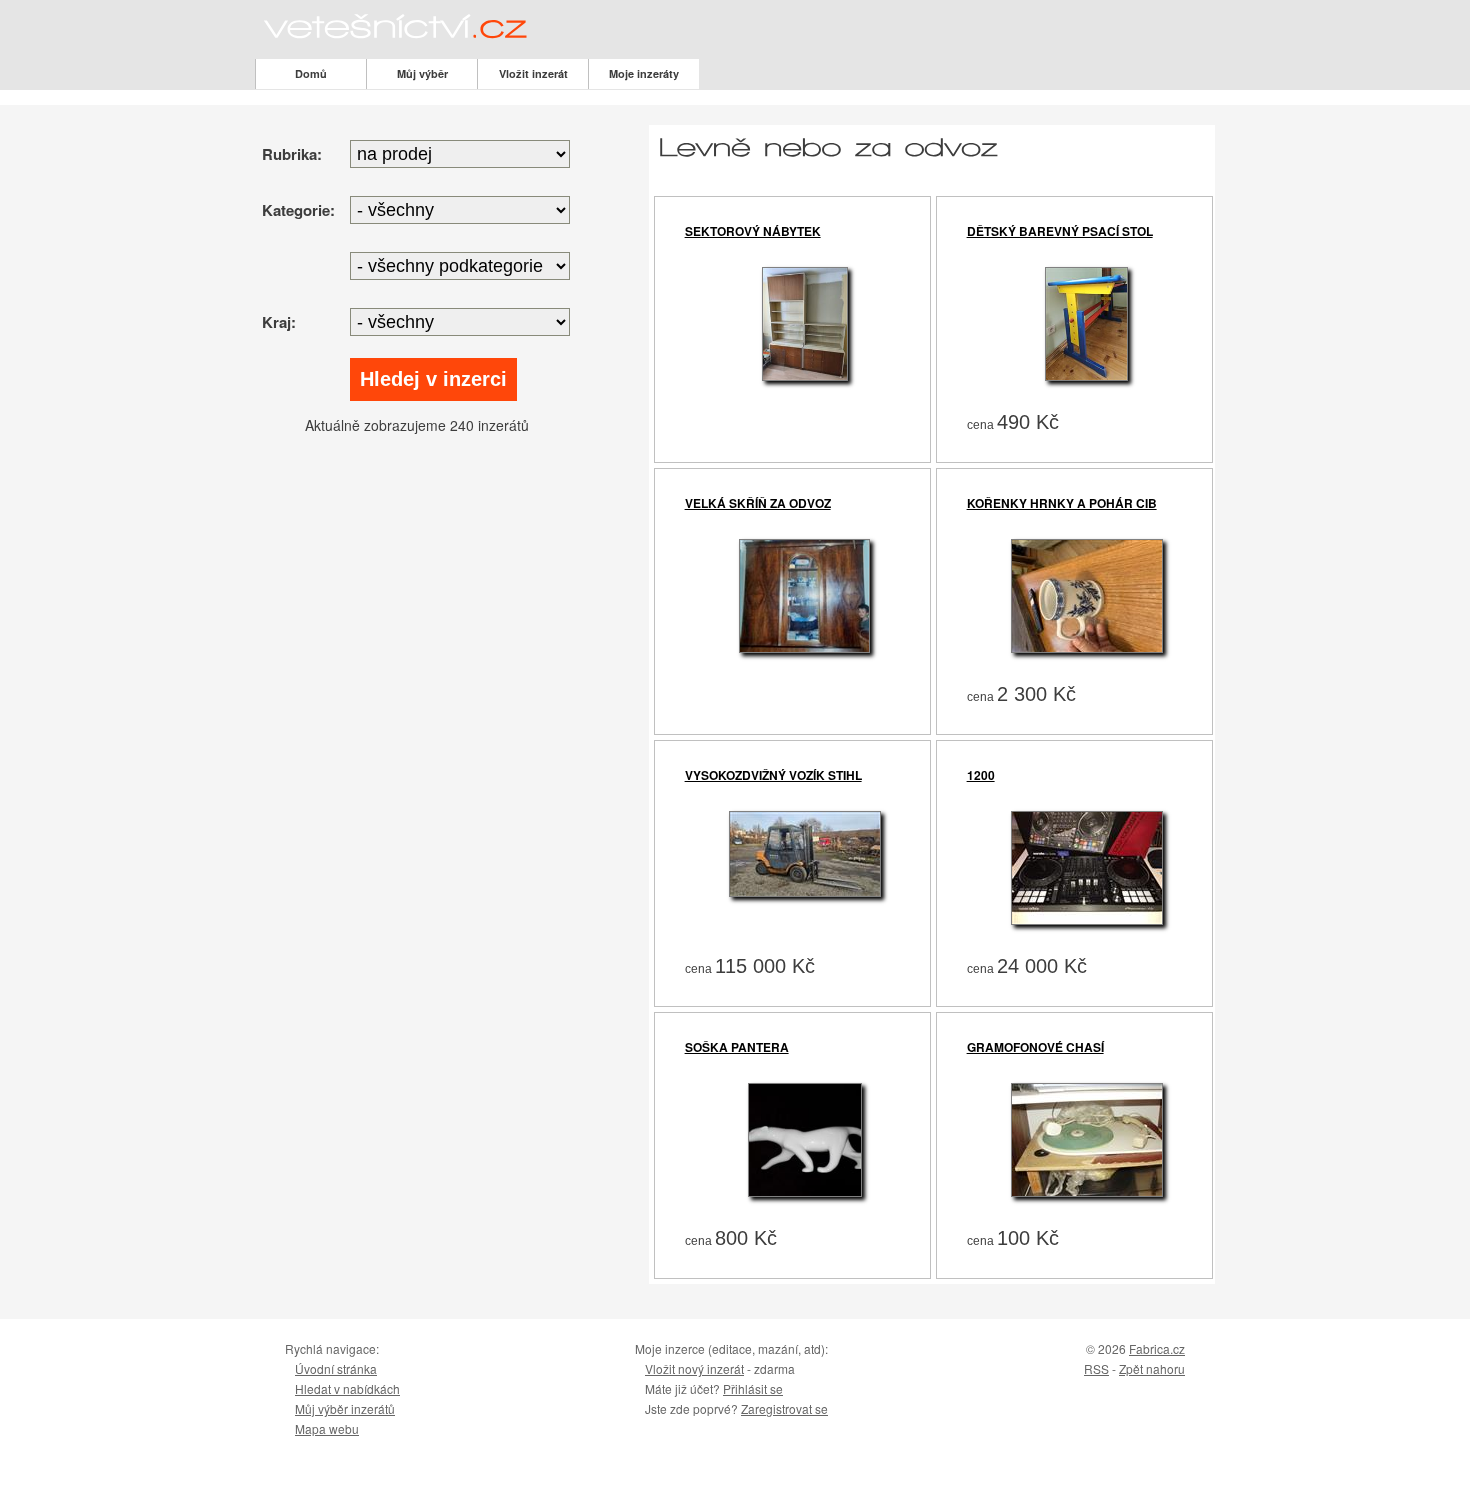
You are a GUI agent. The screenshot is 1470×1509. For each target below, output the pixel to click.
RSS (1096, 1368)
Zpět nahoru (1152, 1368)
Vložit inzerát (533, 73)
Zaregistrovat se (784, 1408)
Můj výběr (422, 73)
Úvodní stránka (336, 1368)
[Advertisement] (423, 585)
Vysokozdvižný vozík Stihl (773, 775)
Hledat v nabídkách (347, 1388)
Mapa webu (327, 1428)
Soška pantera (737, 1047)
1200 (981, 775)
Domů (311, 73)
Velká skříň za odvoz (758, 503)
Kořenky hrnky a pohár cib (1062, 503)
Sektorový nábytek (753, 231)
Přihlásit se (753, 1388)
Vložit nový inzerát (694, 1368)
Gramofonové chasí (1035, 1047)
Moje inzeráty (644, 73)
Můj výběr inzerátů (345, 1408)
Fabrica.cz (1157, 1348)
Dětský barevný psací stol (1060, 231)
